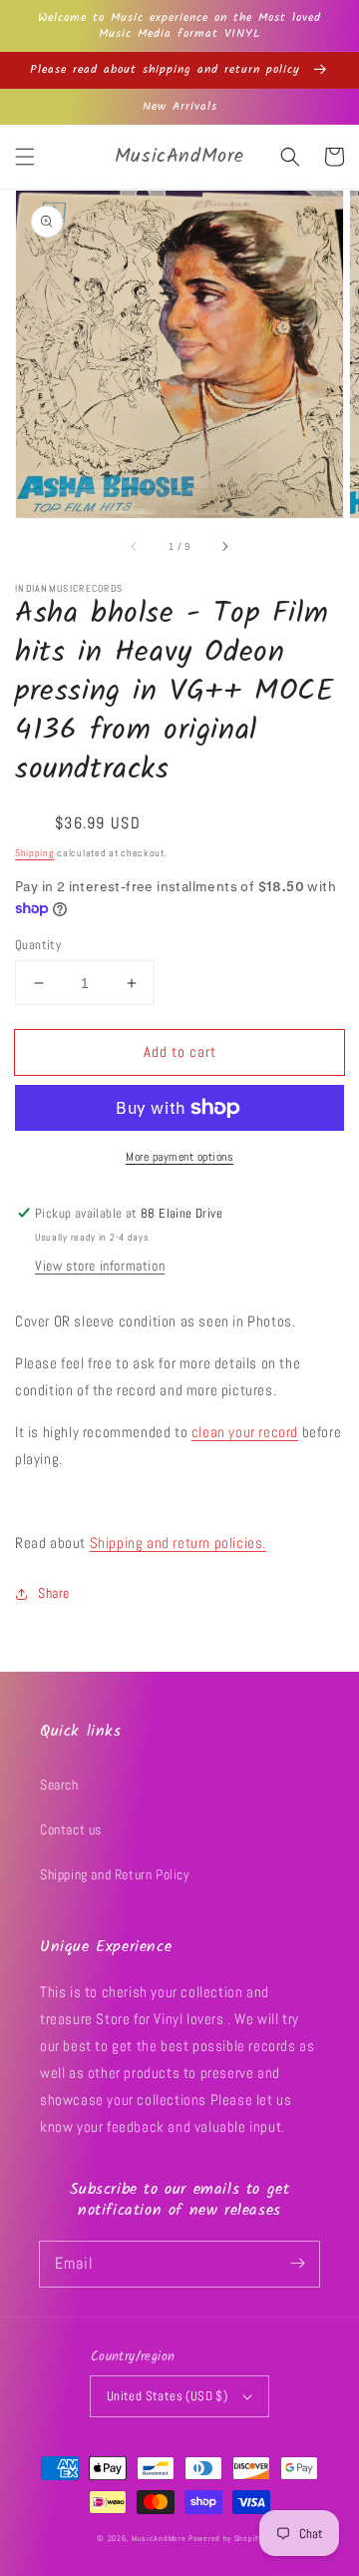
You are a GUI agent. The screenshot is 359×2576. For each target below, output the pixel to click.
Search (59, 1785)
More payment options (179, 1157)
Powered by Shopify (225, 2538)
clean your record (245, 1432)
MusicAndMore (159, 2538)
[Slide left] (135, 546)
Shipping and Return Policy (115, 1874)
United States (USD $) (167, 2396)
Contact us (71, 1829)
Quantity (38, 945)
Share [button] (54, 1593)
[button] (25, 157)
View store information (100, 1266)
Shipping (35, 853)
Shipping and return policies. (178, 1543)
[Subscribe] (297, 2264)
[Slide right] (224, 546)
